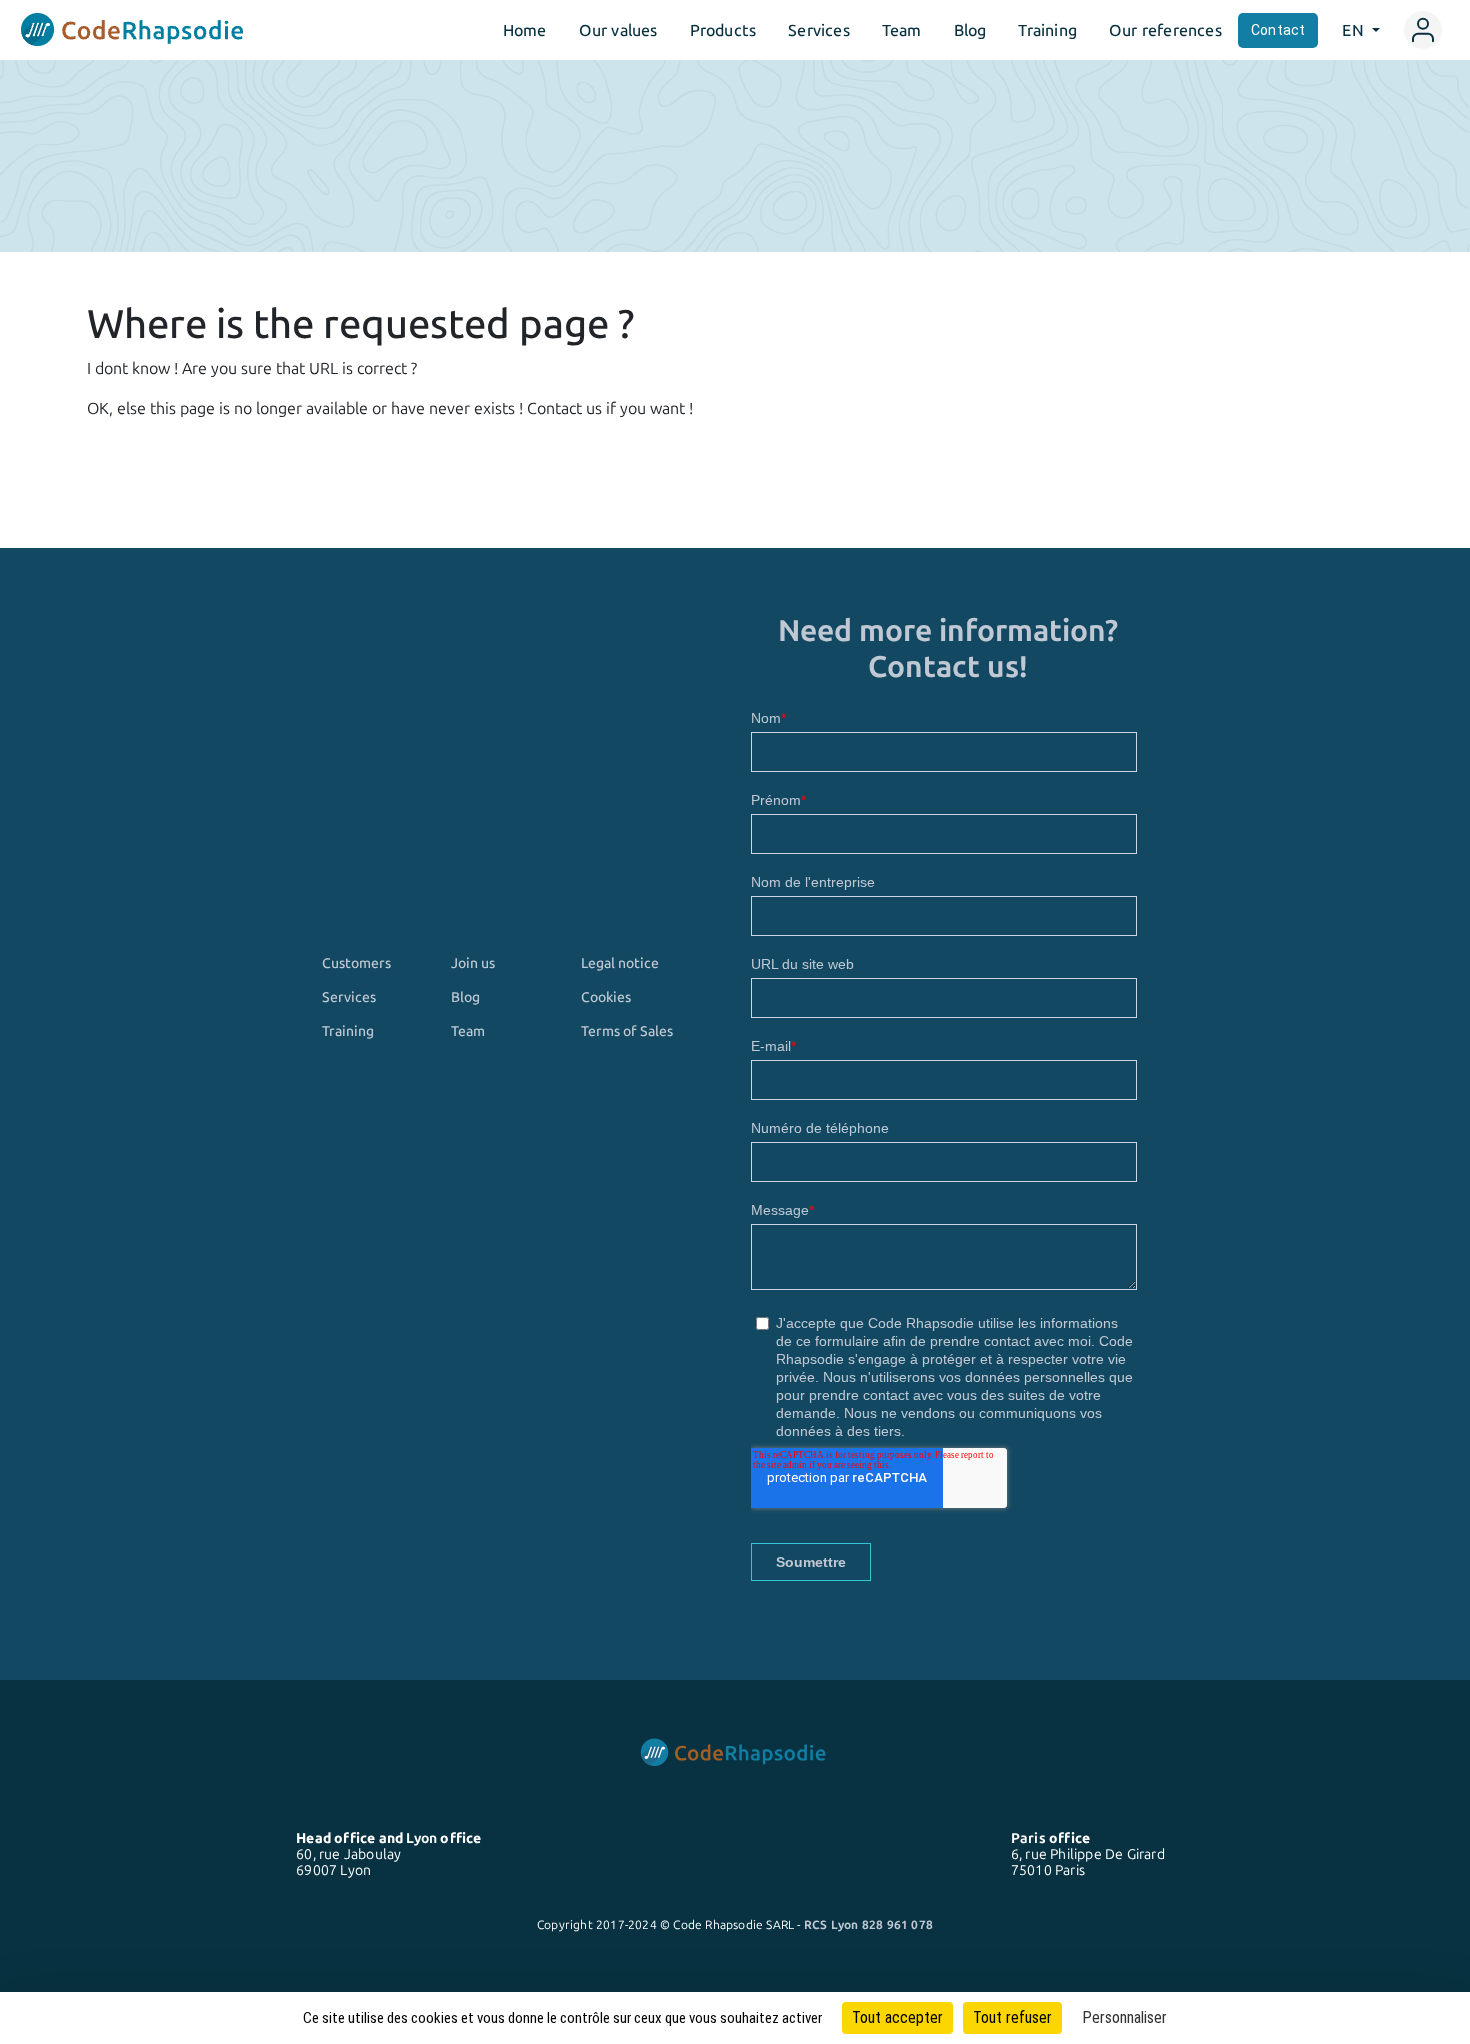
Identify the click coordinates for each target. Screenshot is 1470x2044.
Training (1047, 30)
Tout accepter (897, 2017)
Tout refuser (1012, 2017)
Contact (1278, 30)
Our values (618, 30)
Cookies (606, 997)
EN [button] (1355, 30)
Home (525, 30)
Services (819, 30)
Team (902, 30)
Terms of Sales (627, 1031)
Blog (970, 30)
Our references (1165, 30)
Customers (356, 963)
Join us (473, 963)
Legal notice (620, 963)
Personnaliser (1124, 2017)
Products (723, 30)
